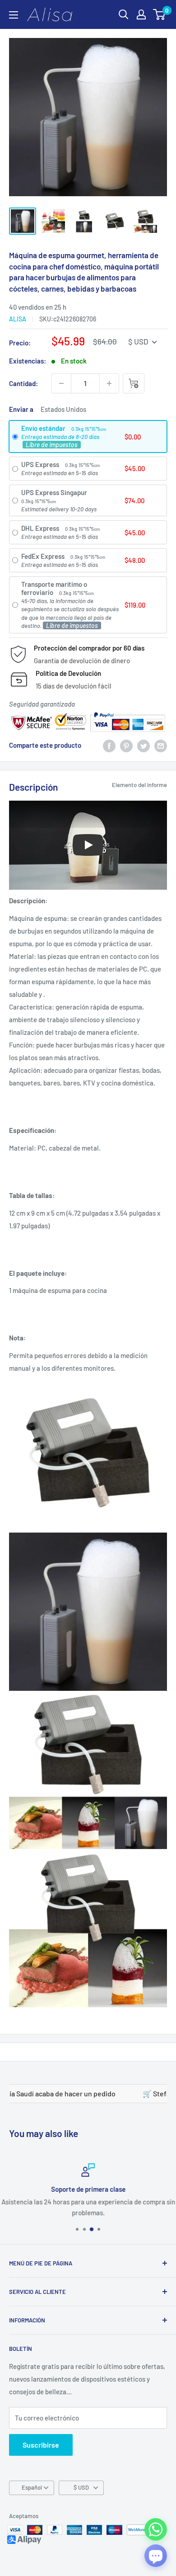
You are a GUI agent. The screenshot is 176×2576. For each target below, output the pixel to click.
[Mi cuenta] (141, 14)
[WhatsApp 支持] (156, 2529)
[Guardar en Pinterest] (126, 745)
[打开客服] (156, 2556)
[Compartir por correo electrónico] (161, 745)
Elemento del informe (139, 785)
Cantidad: (23, 383)
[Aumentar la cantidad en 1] (109, 383)
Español (32, 2487)
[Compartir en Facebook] (109, 745)
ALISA (18, 319)
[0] (160, 14)
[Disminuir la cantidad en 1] (61, 383)
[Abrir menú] (14, 15)
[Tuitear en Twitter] (144, 745)
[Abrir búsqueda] (124, 14)
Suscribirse (41, 2445)
